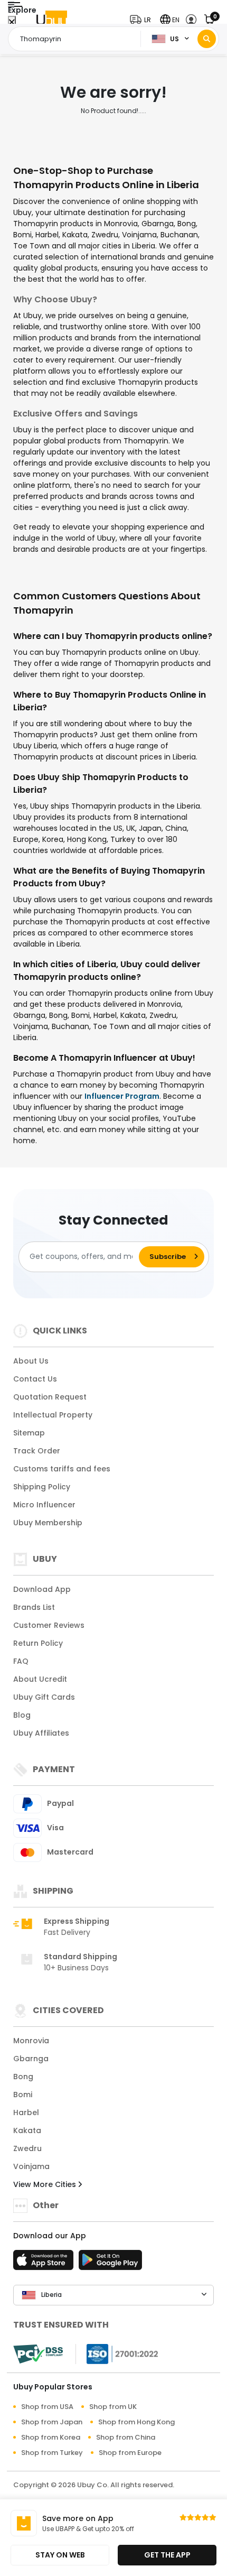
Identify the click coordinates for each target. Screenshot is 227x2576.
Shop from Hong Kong (136, 2422)
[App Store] (45, 2263)
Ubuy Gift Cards (44, 1697)
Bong (23, 2077)
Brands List (34, 1607)
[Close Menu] (12, 22)
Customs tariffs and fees (62, 1469)
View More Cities (46, 2184)
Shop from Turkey (52, 2453)
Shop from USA (47, 2407)
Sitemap (29, 1433)
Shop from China (126, 2437)
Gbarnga (31, 2059)
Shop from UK (113, 2407)
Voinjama (31, 2166)
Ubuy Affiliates (41, 1733)
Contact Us (35, 1379)
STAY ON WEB (60, 2555)
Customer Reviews (49, 1625)
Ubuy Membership (48, 1523)
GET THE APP (167, 2555)
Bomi (23, 2095)
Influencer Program (122, 1096)
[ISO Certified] (117, 2353)
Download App (42, 1589)
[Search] (207, 39)
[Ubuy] (52, 20)
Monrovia (31, 2041)
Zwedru (27, 2148)
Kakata (27, 2130)
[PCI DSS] (38, 2354)
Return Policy (38, 1643)
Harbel (26, 2112)
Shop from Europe (130, 2453)
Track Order (37, 1451)
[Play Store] (110, 2263)
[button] (143, 20)
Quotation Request (50, 1397)
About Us (31, 1361)
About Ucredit (40, 1679)
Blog (22, 1715)
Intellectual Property (53, 1415)
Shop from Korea (51, 2437)
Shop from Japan (52, 2422)
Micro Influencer (44, 1505)
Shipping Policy (42, 1487)
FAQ (21, 1661)
